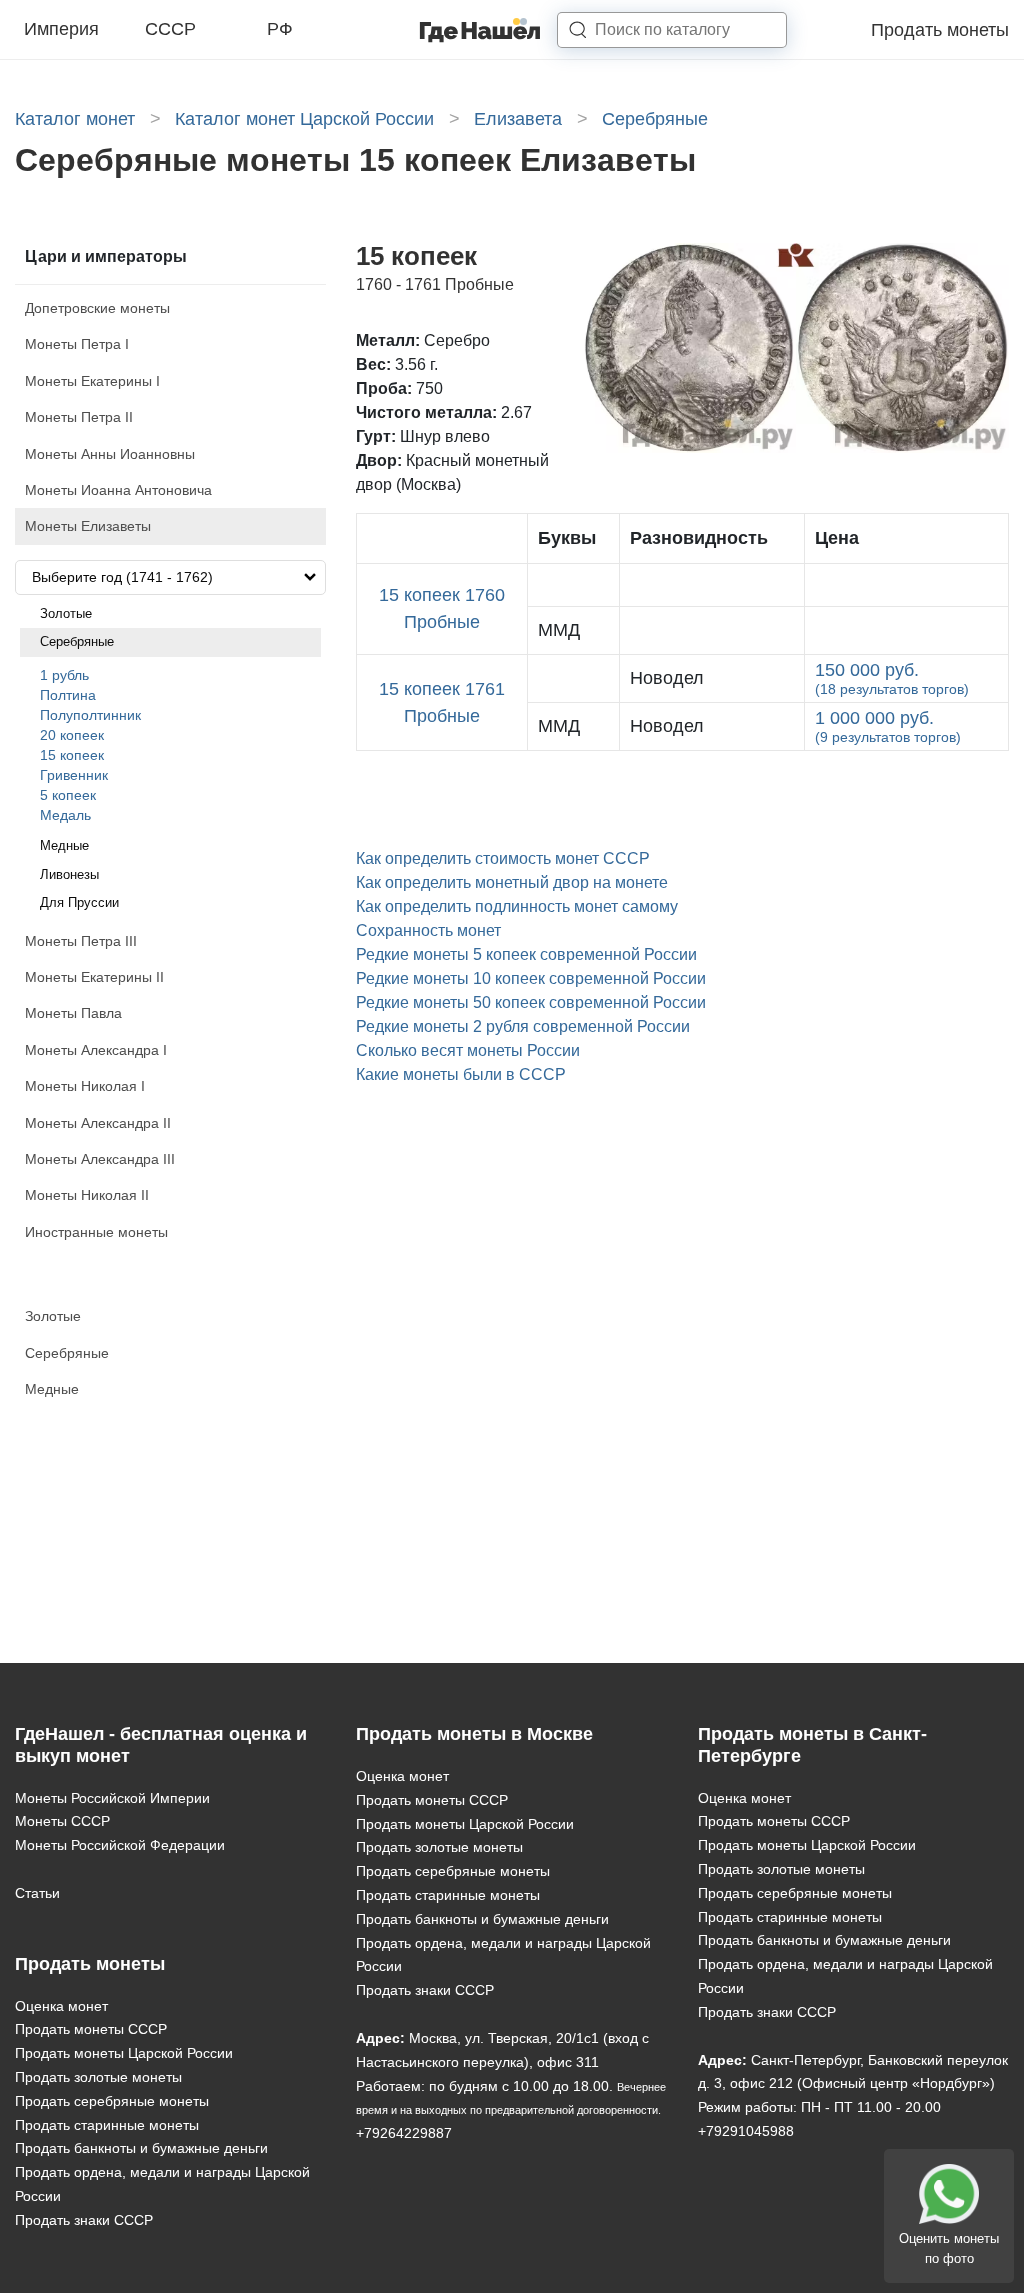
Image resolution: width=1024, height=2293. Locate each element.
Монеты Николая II (87, 1195)
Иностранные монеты (96, 1232)
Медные (64, 845)
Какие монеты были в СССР (461, 1074)
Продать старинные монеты (107, 2125)
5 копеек (68, 795)
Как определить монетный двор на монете (512, 882)
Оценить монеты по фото (949, 2248)
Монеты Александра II (98, 1123)
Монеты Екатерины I (92, 381)
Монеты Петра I (77, 344)
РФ (280, 29)
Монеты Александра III (100, 1159)
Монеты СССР (62, 1821)
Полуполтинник (90, 715)
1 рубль (64, 675)
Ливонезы (69, 874)
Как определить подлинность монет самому (517, 906)
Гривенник (74, 775)
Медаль (65, 815)
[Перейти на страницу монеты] (712, 585)
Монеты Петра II (79, 417)
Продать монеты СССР (91, 2029)
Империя (61, 29)
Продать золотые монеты (98, 2077)
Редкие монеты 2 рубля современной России (523, 1026)
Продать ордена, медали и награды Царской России (162, 2184)
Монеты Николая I (85, 1086)
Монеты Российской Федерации (120, 1845)
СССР (170, 29)
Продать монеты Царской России (124, 2053)
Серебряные (77, 641)
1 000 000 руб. (888, 726)
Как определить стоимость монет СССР (503, 858)
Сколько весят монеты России (468, 1050)
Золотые (66, 613)
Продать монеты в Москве (474, 1734)
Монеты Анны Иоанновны (110, 454)
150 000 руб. (892, 678)
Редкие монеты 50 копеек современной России (531, 1002)
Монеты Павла (73, 1013)
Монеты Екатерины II (94, 977)
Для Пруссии (79, 902)
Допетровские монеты (97, 308)
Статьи (37, 1893)
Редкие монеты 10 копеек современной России (531, 978)
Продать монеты (940, 30)
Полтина (68, 695)
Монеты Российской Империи (112, 1798)
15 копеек (72, 755)
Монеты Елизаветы (88, 526)
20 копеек (72, 735)
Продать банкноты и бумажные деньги (141, 2148)
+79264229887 (404, 2133)
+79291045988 (746, 2131)
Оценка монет (61, 2006)
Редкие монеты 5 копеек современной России (526, 954)
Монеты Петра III (81, 941)
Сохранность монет (428, 930)
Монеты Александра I (96, 1050)
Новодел (667, 678)
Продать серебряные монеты (112, 2101)
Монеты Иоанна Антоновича (118, 490)
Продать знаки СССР (84, 2220)
